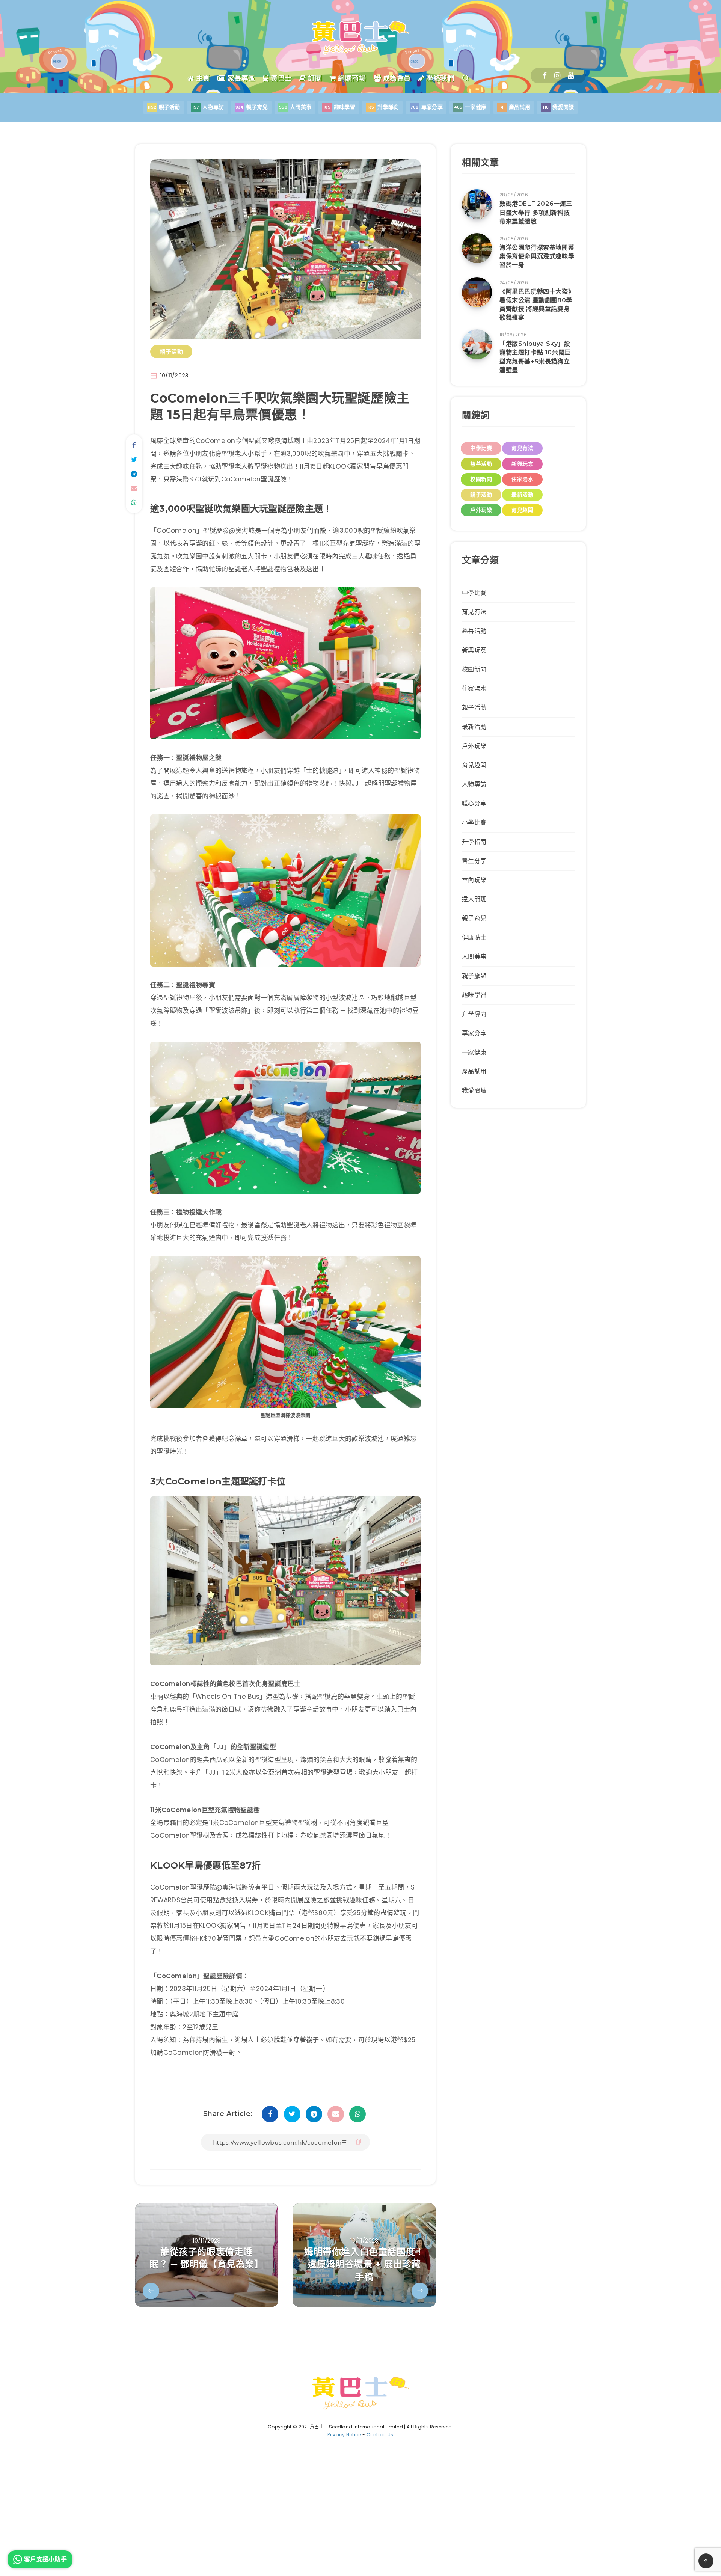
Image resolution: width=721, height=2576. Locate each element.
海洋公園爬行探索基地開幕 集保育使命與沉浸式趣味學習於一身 (537, 256)
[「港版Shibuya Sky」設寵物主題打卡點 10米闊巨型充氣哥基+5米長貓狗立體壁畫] (477, 344)
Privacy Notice (344, 2435)
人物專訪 (474, 784)
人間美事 (474, 957)
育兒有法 (522, 448)
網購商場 (351, 78)
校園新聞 (481, 479)
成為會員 (396, 78)
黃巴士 (280, 78)
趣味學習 (474, 995)
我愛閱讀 (474, 1091)
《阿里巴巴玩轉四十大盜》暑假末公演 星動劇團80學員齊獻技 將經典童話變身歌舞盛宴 (537, 305)
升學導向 (474, 1014)
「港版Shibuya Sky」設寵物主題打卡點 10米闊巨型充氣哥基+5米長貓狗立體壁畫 (535, 357)
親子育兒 (474, 918)
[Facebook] (545, 76)
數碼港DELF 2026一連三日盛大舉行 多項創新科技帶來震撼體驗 (536, 212)
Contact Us (380, 2435)
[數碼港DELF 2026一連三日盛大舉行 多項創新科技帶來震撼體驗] (477, 204)
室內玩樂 (474, 880)
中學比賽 (481, 448)
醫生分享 (474, 861)
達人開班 (474, 899)
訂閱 (314, 78)
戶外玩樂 (481, 510)
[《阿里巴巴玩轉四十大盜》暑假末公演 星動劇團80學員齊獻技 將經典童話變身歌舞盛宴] (477, 292)
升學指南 (474, 842)
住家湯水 (522, 479)
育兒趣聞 (522, 510)
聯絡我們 (439, 78)
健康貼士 (474, 937)
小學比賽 (474, 823)
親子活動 (171, 352)
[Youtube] (571, 76)
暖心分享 (474, 803)
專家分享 (474, 1033)
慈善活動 (481, 464)
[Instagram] (557, 76)
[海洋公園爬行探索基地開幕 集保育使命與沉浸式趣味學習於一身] (477, 248)
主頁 (202, 78)
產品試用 (474, 1072)
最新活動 (522, 495)
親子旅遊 (474, 976)
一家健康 (474, 1052)
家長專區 (240, 78)
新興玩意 (522, 464)
